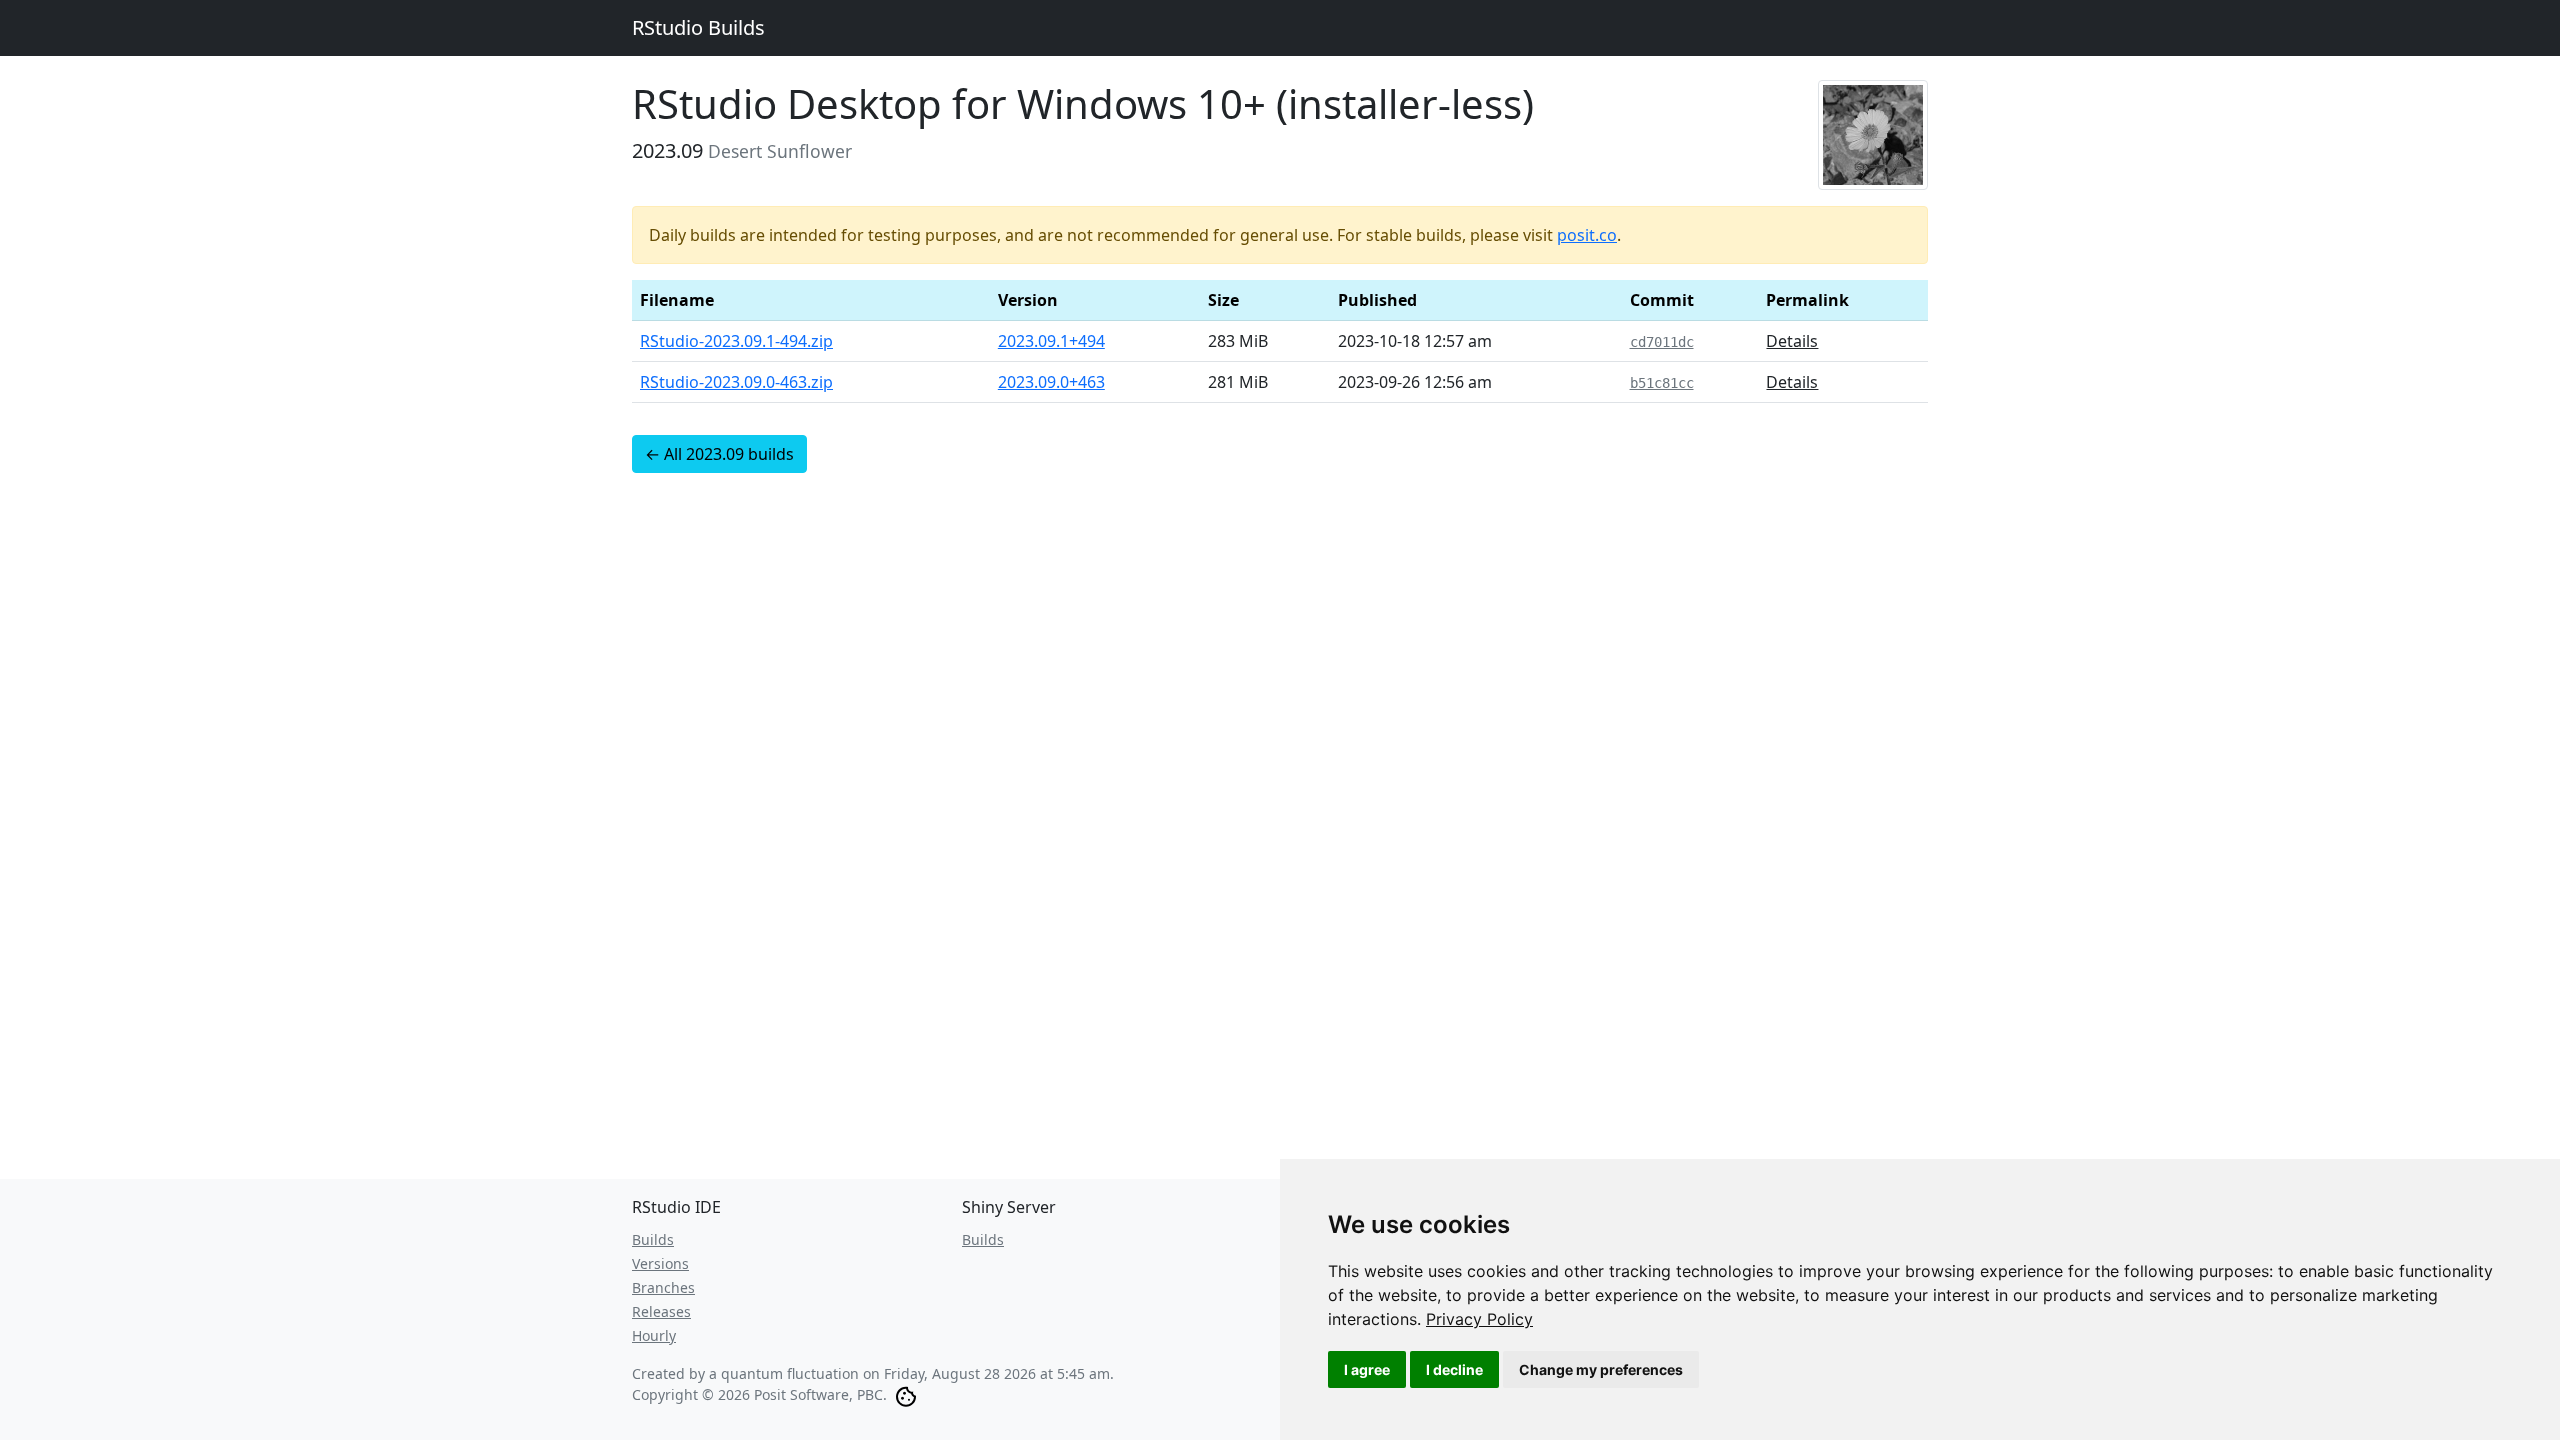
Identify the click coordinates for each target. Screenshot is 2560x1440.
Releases (661, 1311)
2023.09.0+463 (1051, 382)
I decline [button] (1454, 1369)
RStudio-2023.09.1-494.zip (736, 341)
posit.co (1587, 235)
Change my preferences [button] (1601, 1369)
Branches (663, 1287)
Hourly (654, 1335)
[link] (1479, 1319)
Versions (660, 1263)
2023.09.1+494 (1051, 341)
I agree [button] (1367, 1369)
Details (1792, 341)
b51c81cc (1662, 383)
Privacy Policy (1479, 1319)
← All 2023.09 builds (719, 454)
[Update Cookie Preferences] (906, 1394)
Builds (653, 1239)
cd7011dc (1662, 342)
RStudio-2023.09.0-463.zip (736, 382)
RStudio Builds (698, 27)
